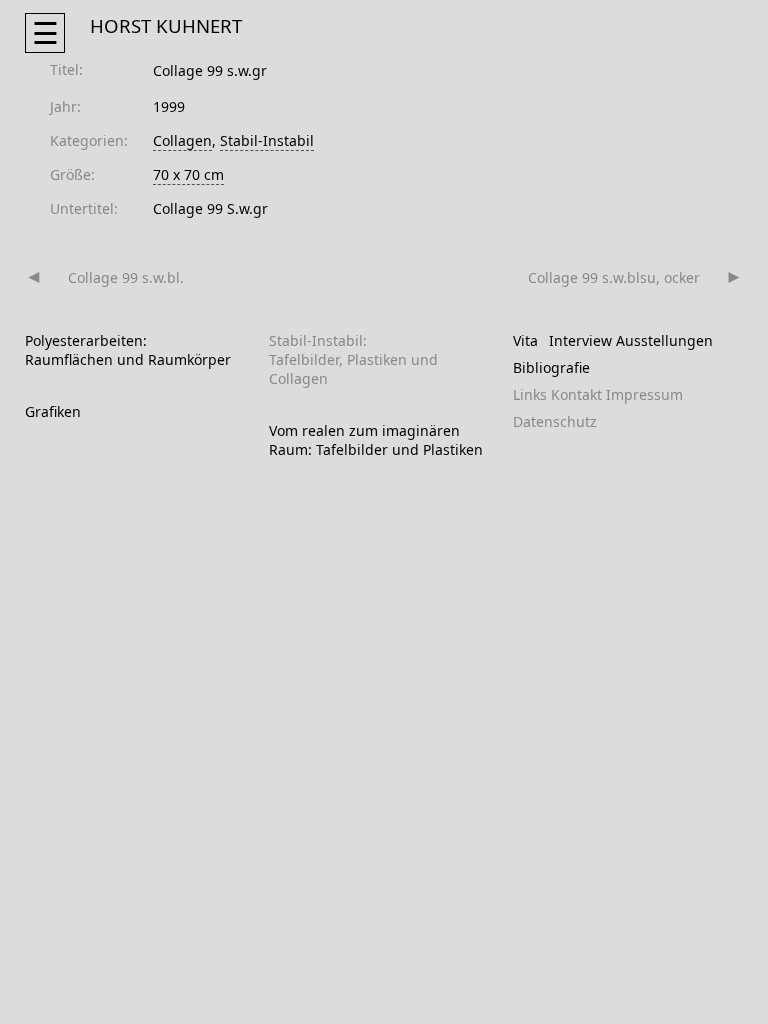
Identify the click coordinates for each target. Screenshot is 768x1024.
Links (530, 394)
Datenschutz (555, 421)
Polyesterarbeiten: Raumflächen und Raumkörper (128, 350)
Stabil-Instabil (267, 140)
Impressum (644, 394)
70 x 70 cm (188, 174)
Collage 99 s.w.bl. (126, 277)
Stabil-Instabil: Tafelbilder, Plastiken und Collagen (353, 359)
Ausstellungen (664, 340)
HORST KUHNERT (166, 25)
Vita (525, 340)
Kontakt (576, 394)
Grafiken (53, 411)
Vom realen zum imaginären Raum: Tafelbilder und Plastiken (376, 440)
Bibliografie (551, 367)
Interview (580, 340)
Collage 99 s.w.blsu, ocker (614, 277)
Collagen (182, 140)
